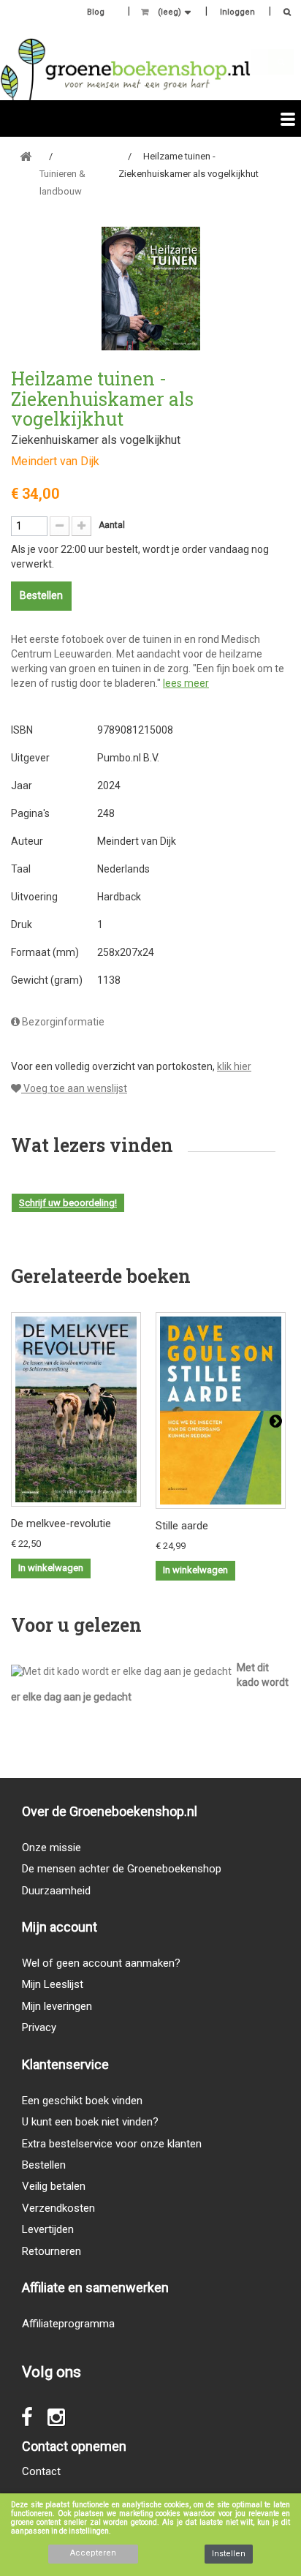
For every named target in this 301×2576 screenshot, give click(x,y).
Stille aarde (182, 1526)
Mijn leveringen (57, 2006)
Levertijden (48, 2229)
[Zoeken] (283, 14)
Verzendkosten (58, 2208)
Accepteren (93, 2553)
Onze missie (52, 1848)
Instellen (229, 2554)
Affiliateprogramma (68, 2324)
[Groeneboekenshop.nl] (125, 69)
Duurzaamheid (56, 1891)
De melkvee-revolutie (61, 1524)
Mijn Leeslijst (53, 1984)
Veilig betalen (54, 2186)
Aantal (112, 525)
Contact (41, 2471)
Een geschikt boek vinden (82, 2101)
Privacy (39, 2027)
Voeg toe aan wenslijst (74, 1088)
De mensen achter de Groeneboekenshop (122, 1869)
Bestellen (44, 2165)
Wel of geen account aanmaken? (101, 1963)
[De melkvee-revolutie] (76, 1409)
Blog (96, 12)
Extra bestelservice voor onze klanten (112, 2144)
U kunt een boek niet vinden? (90, 2122)
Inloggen (237, 12)
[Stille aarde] (221, 1411)
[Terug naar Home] (26, 157)
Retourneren (52, 2251)
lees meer (186, 683)
